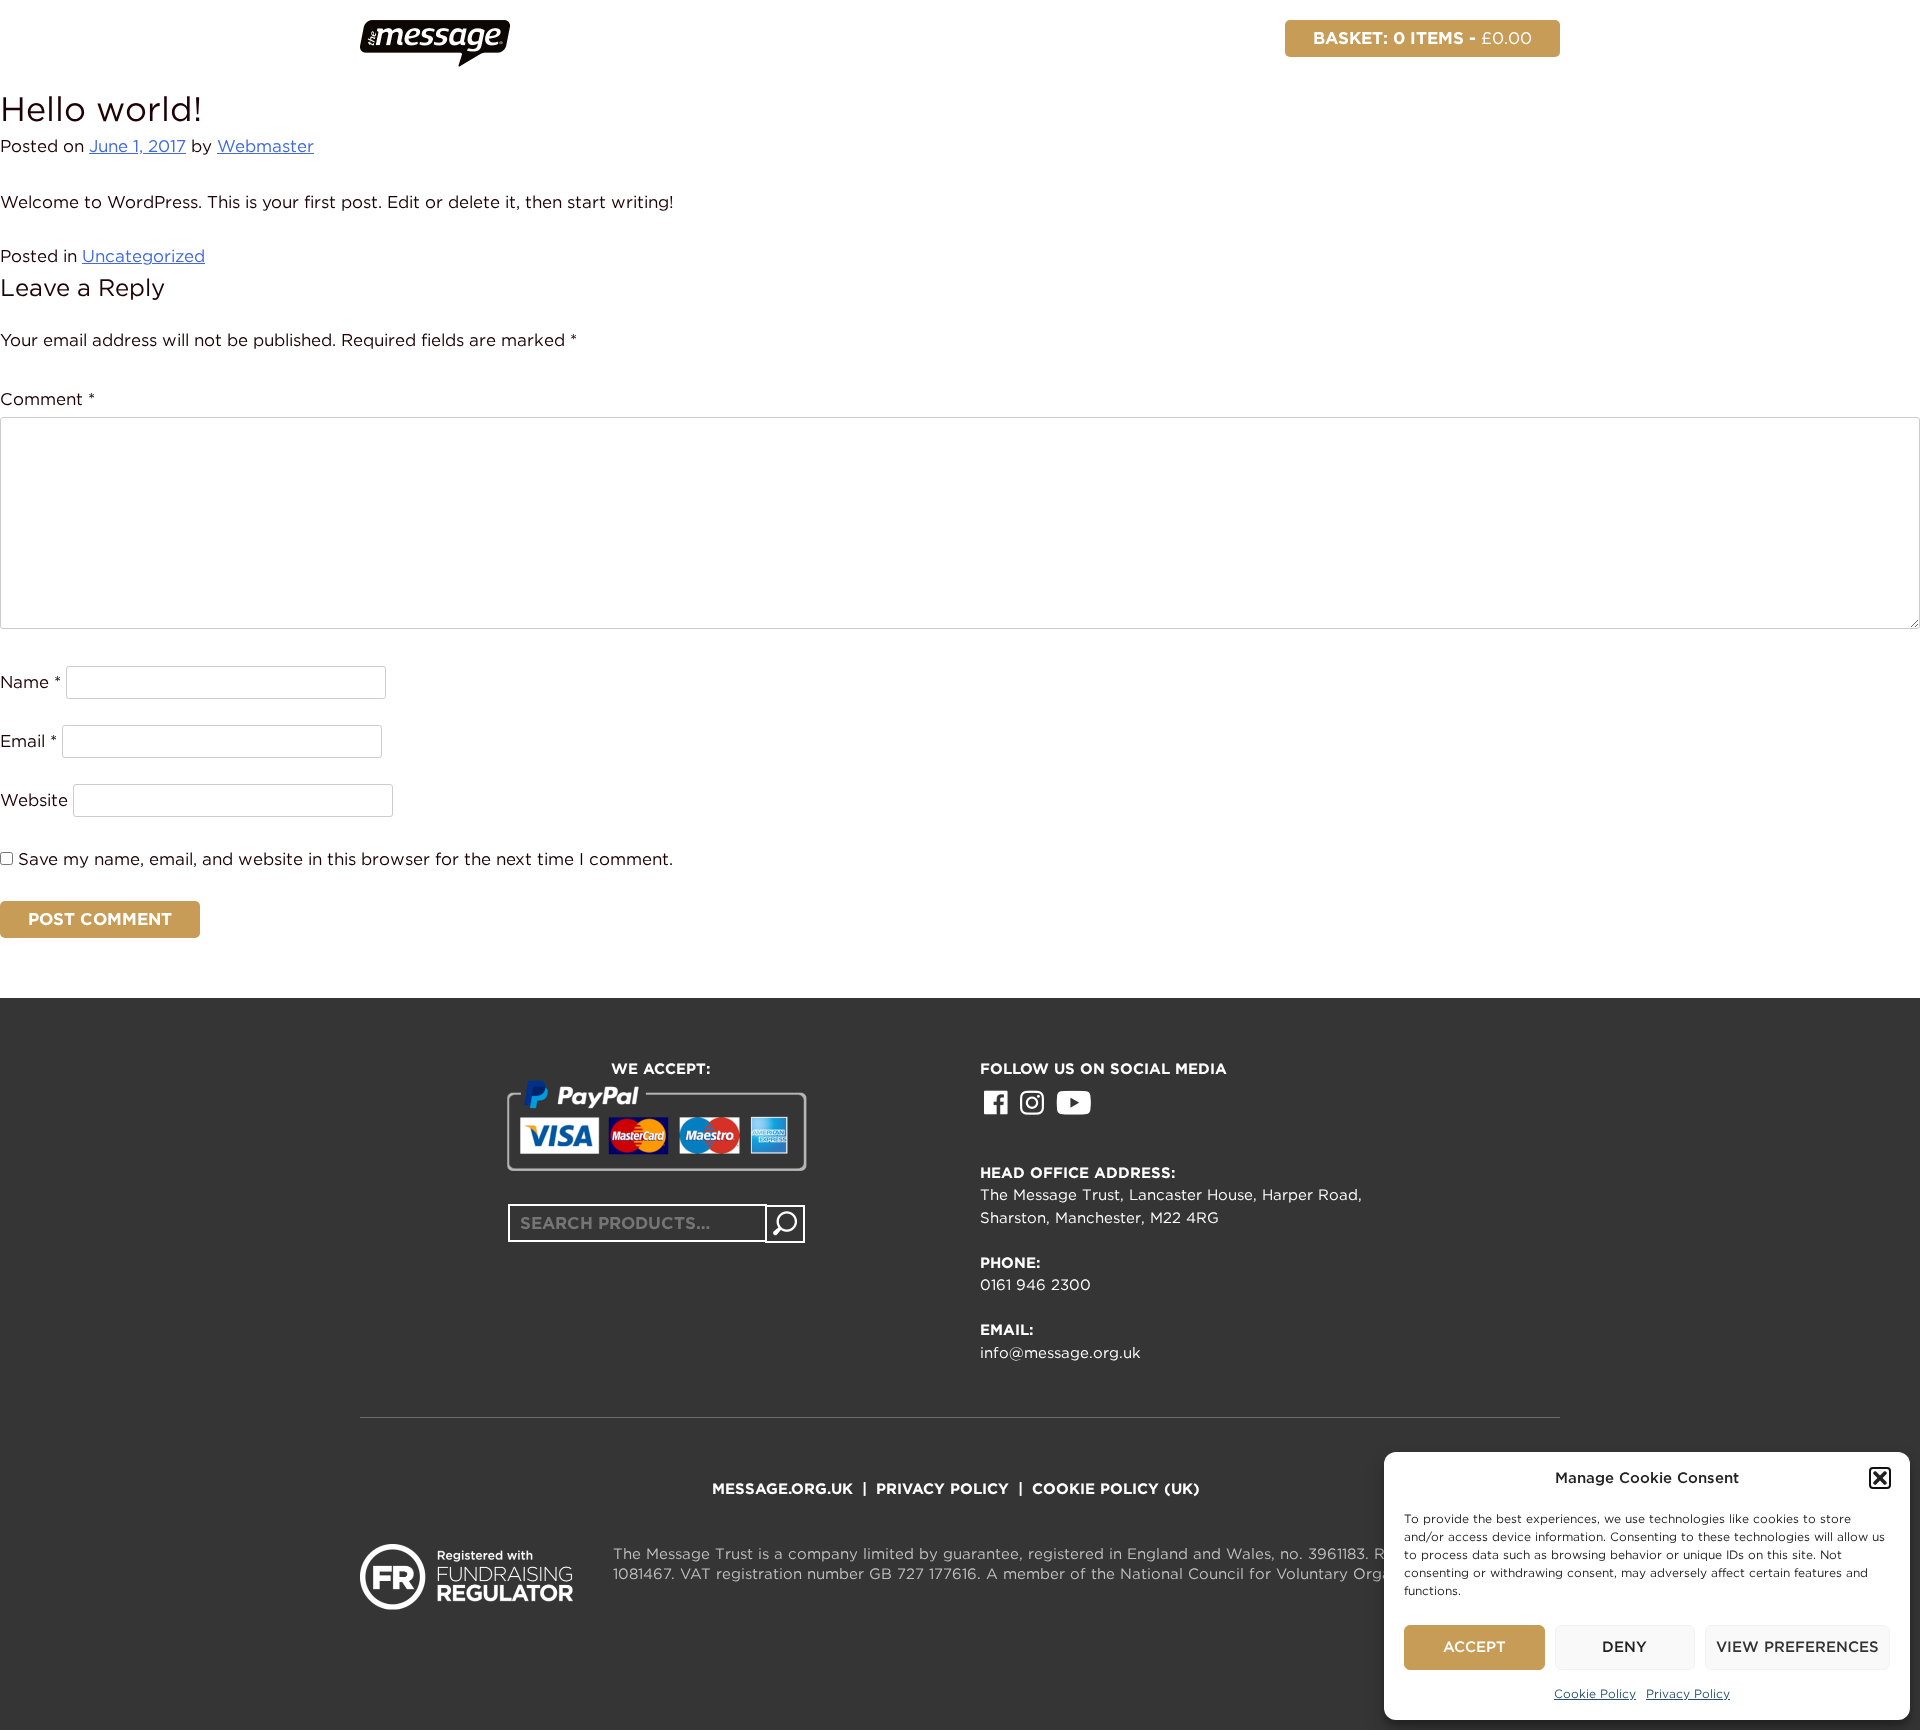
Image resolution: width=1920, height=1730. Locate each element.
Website (34, 800)
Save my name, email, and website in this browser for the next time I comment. (345, 859)
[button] (1880, 1478)
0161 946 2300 (1035, 1285)
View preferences (1797, 1647)
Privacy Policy (1688, 1693)
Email (28, 741)
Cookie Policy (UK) (1116, 1489)
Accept (1474, 1647)
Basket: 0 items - (1422, 38)
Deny (1624, 1647)
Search (785, 1224)
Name (30, 682)
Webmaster (265, 146)
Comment (47, 399)
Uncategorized (143, 256)
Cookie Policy (1595, 1693)
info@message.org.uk (1060, 1353)
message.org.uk (782, 1489)
